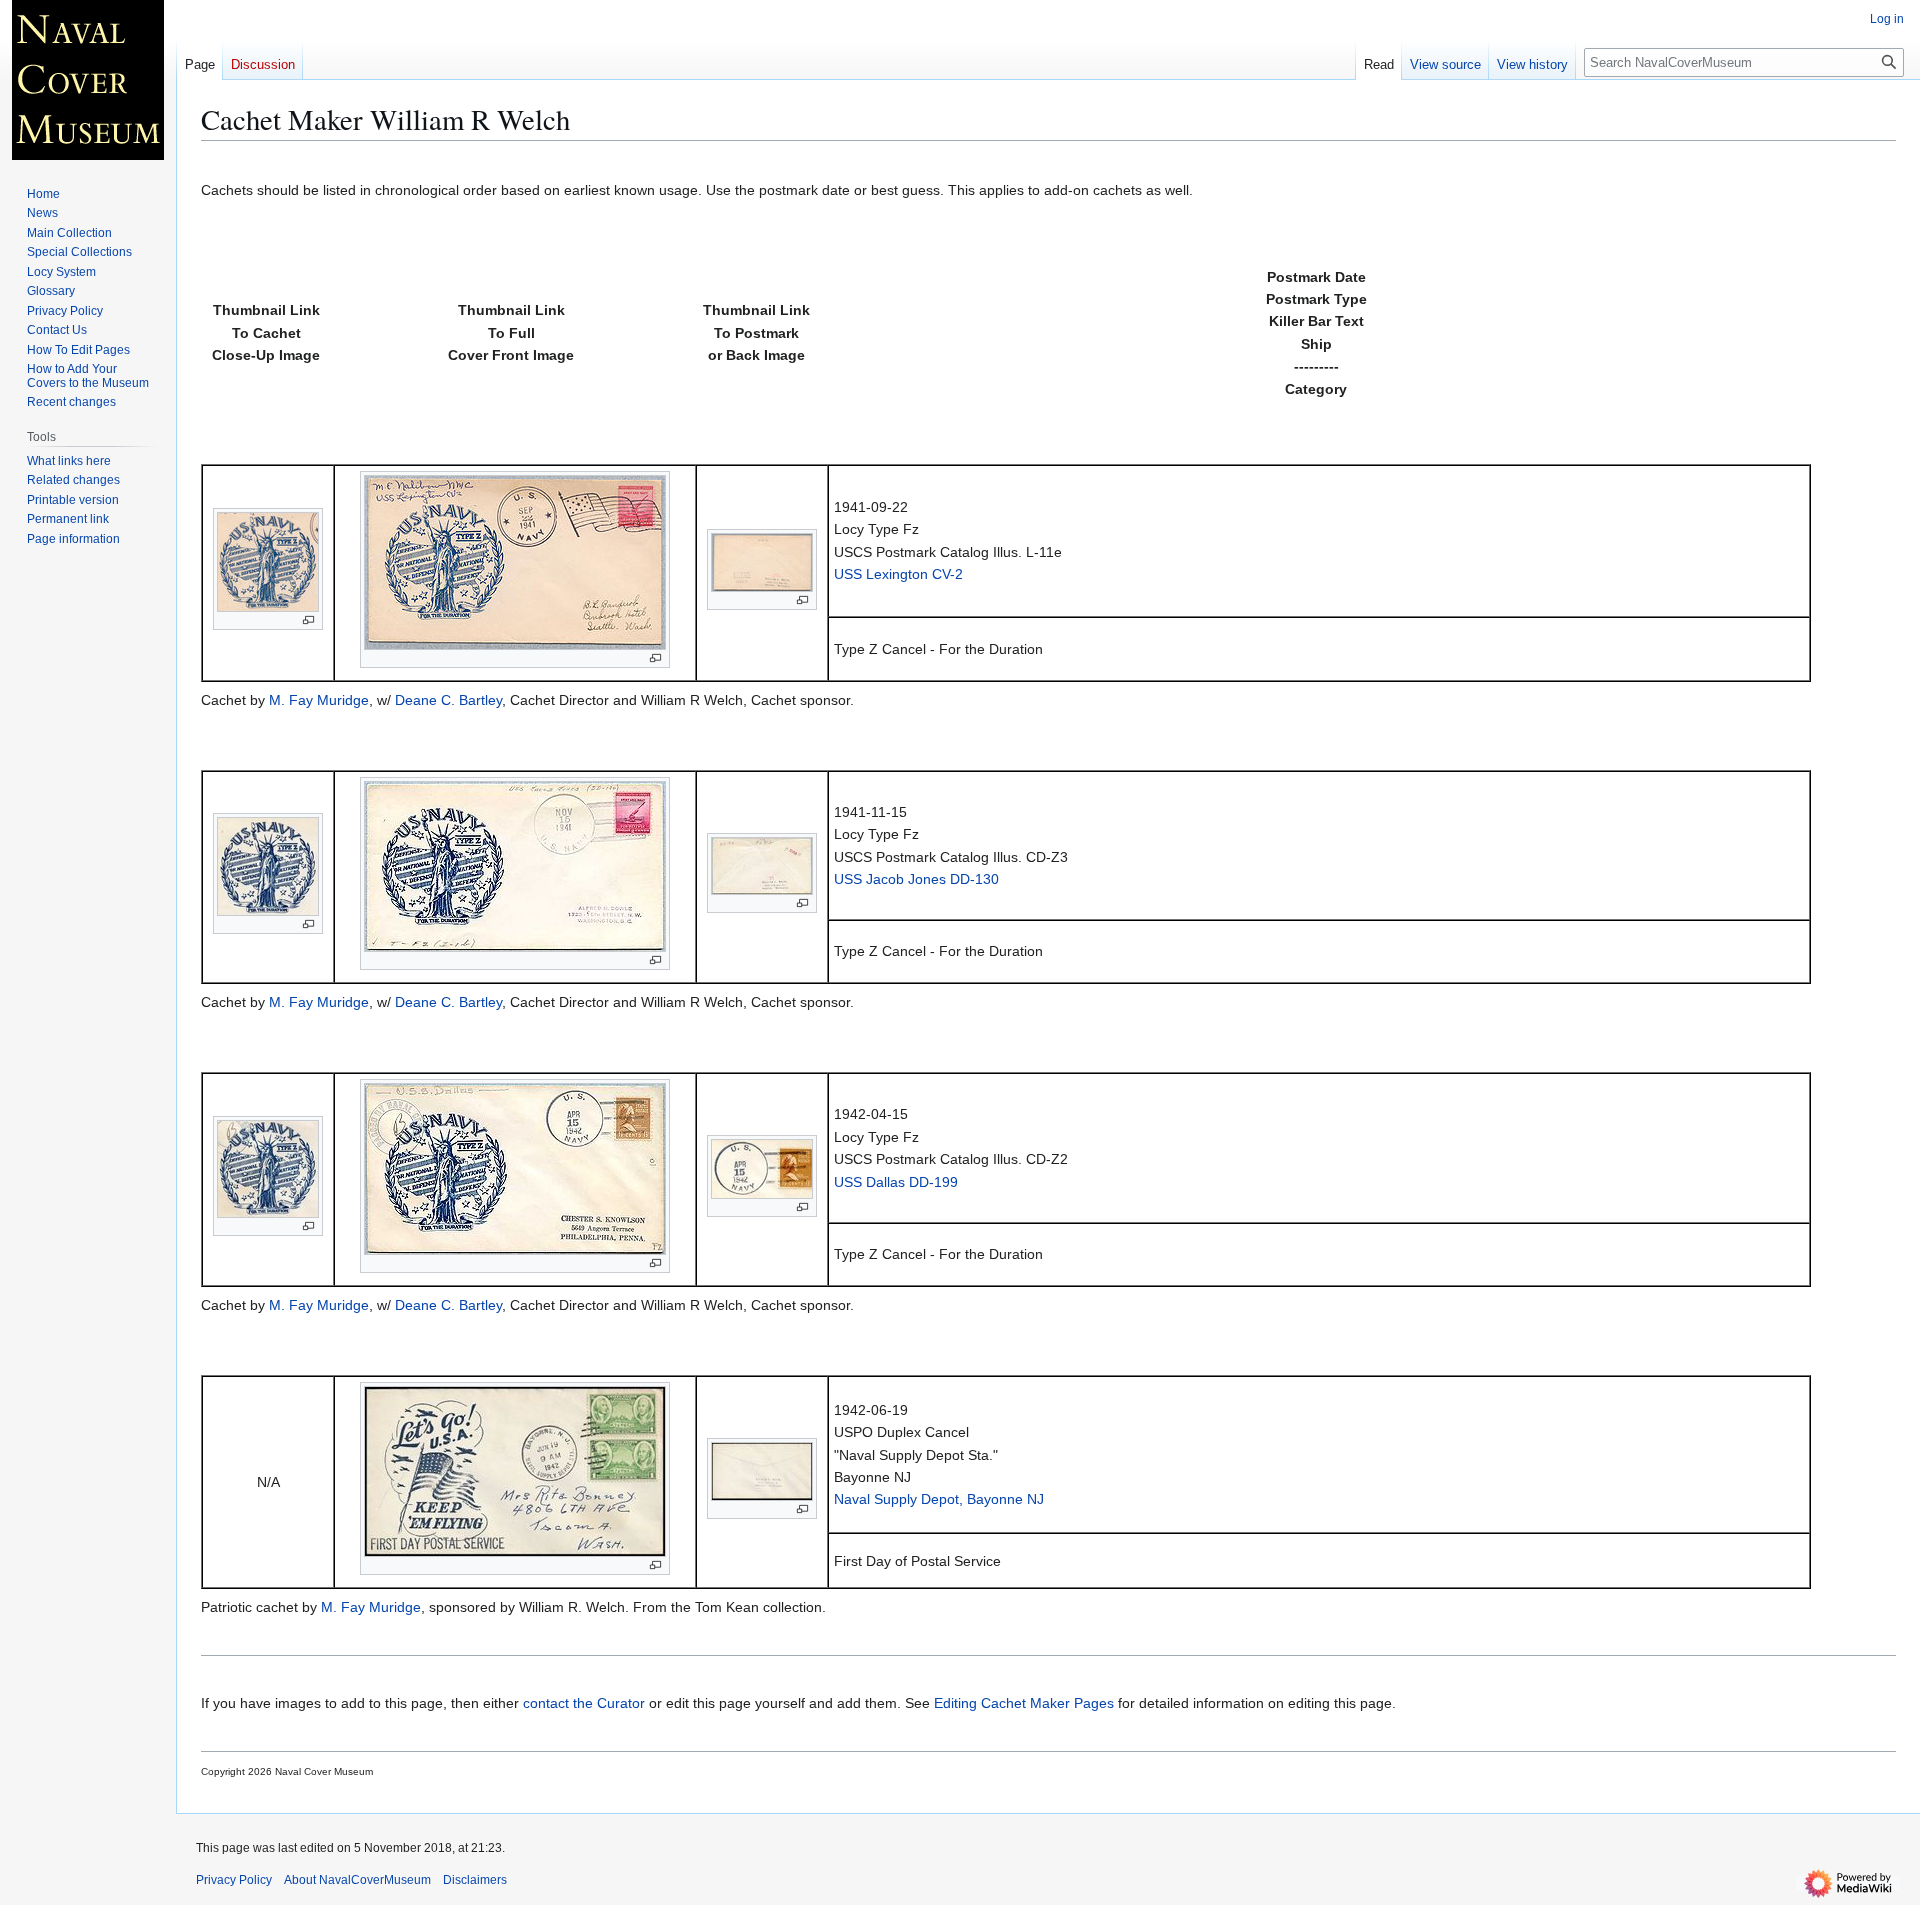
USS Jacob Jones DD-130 (916, 879)
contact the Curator (584, 1703)
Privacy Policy (234, 1880)
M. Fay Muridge (319, 700)
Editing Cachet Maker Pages (1024, 1703)
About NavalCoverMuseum (357, 1880)
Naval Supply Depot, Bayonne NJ (939, 1499)
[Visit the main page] (88, 80)
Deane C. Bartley (448, 700)
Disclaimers (475, 1880)
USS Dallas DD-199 (896, 1182)
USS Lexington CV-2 (898, 574)
